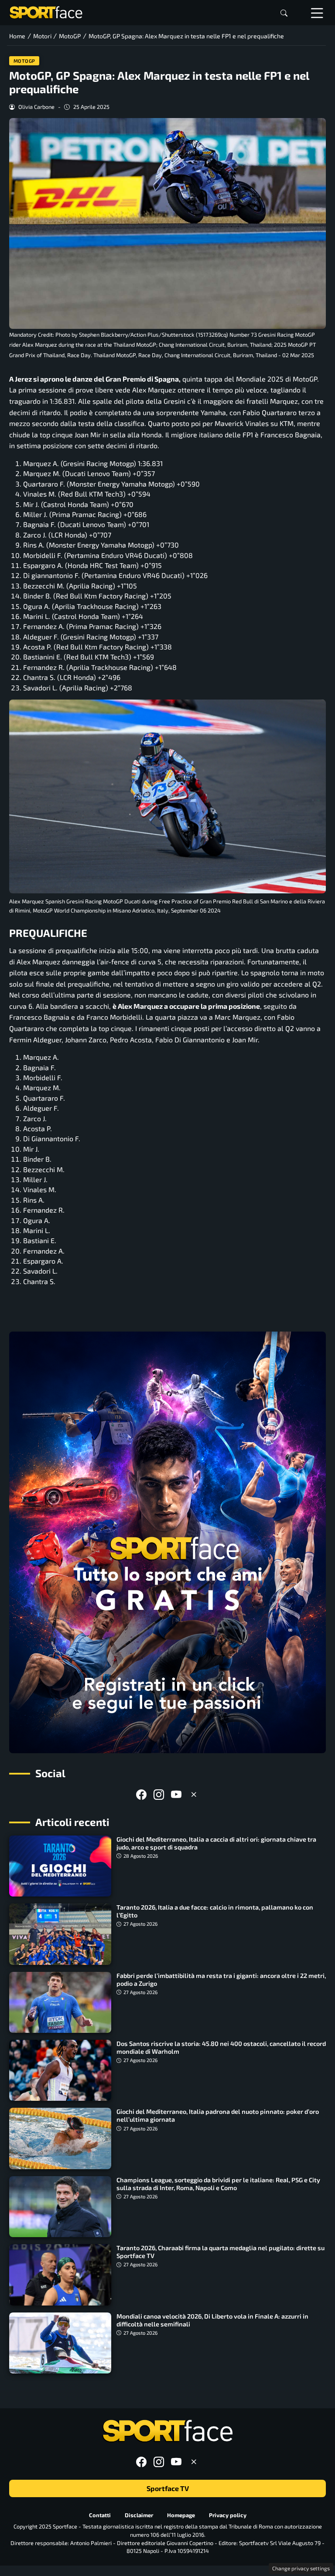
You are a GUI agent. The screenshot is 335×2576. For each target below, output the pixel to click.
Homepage (181, 2515)
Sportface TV (168, 2488)
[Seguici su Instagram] (159, 1794)
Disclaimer (139, 2515)
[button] (284, 13)
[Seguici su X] (194, 1794)
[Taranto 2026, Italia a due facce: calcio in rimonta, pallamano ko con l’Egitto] (60, 1934)
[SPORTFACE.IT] (46, 12)
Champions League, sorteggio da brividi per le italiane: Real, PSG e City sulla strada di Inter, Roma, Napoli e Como (218, 2184)
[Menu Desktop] (317, 13)
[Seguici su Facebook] (141, 1794)
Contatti (100, 2515)
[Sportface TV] (167, 1542)
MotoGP (24, 61)
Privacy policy (228, 2515)
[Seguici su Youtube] (176, 1794)
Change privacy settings (301, 2568)
